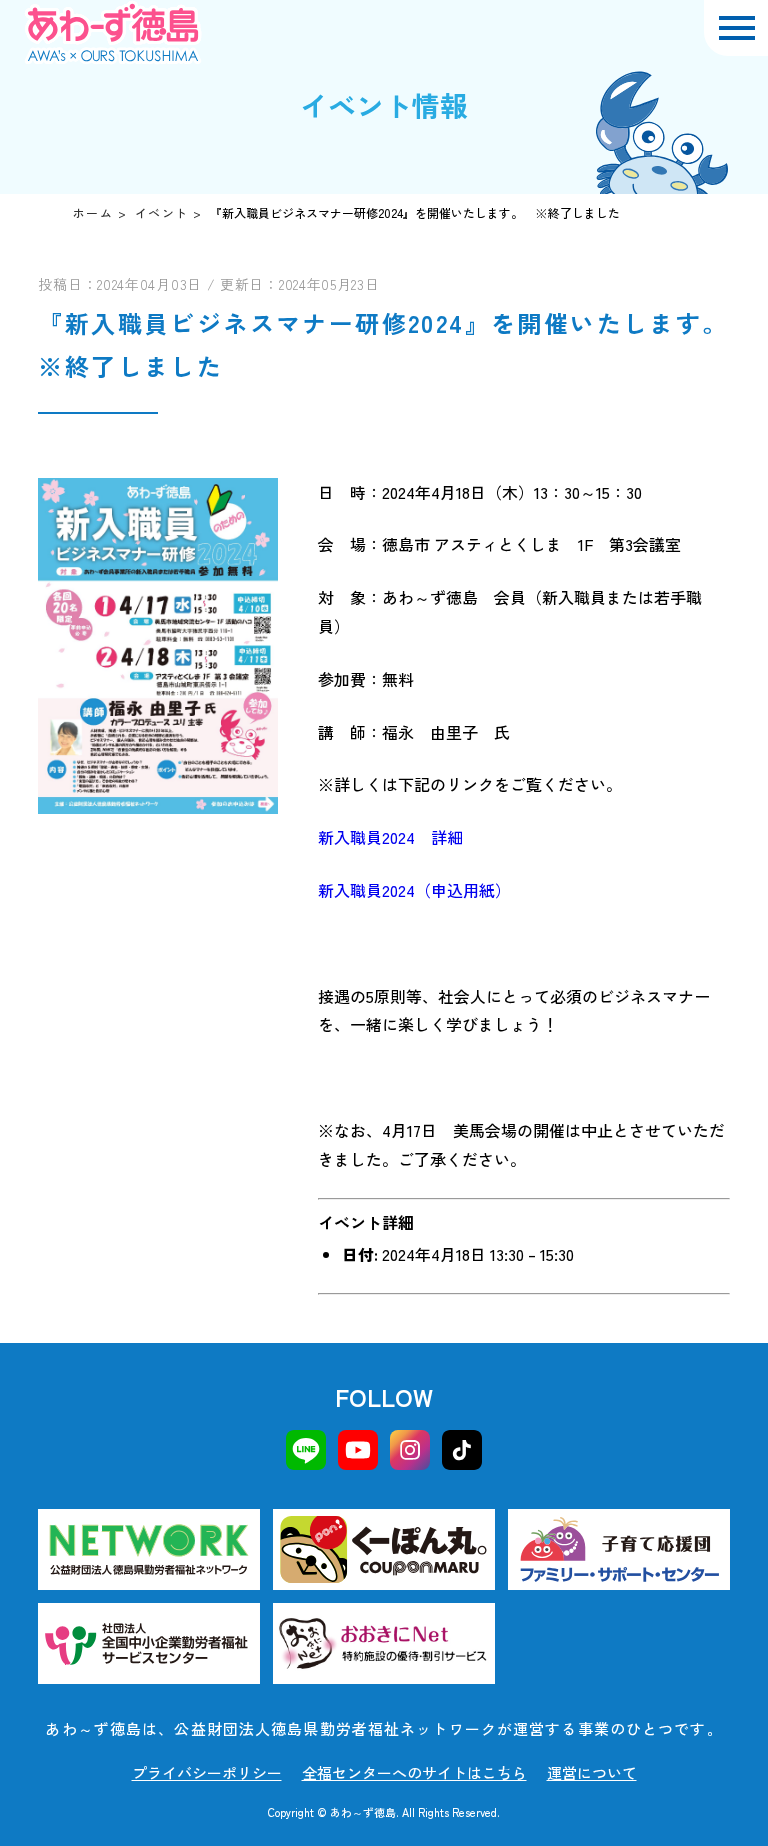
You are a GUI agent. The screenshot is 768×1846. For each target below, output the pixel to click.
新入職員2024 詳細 (390, 837)
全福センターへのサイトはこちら (414, 1772)
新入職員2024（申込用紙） (414, 890)
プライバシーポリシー (207, 1772)
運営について (592, 1772)
